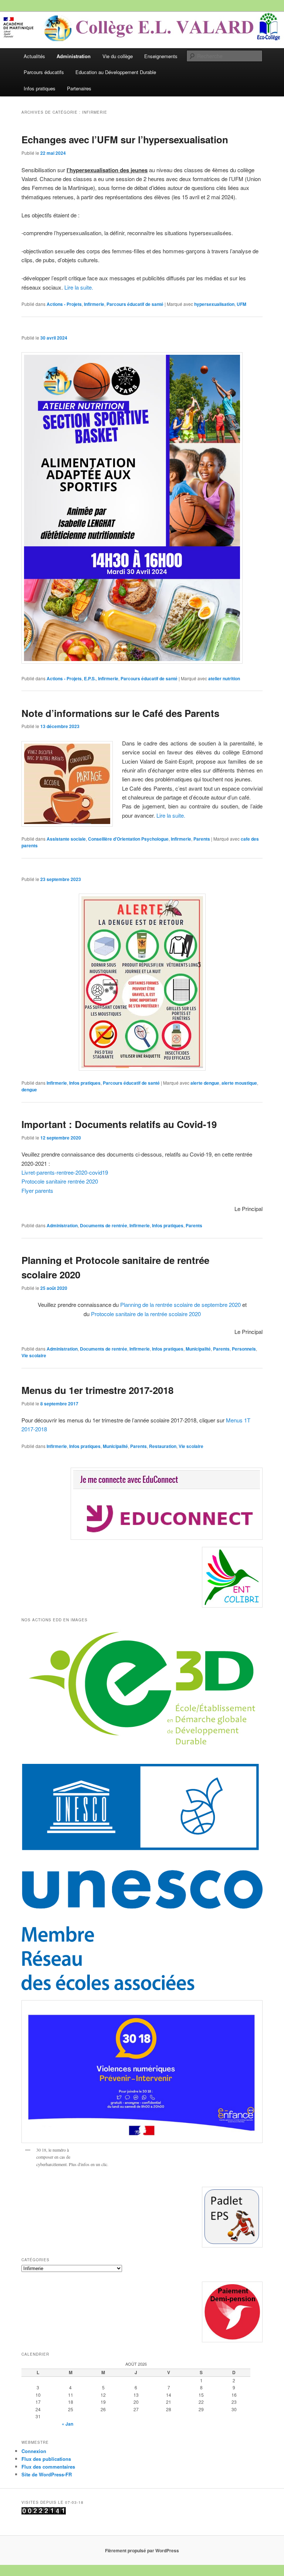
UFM (241, 304)
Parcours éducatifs (44, 72)
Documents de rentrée (104, 1225)
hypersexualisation (214, 304)
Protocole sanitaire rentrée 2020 (60, 1181)
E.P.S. (90, 678)
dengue (29, 1090)
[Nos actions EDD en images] (142, 1750)
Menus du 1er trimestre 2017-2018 (97, 1390)
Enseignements (161, 56)
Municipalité (198, 1349)
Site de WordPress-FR (47, 2474)
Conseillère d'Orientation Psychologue (128, 839)
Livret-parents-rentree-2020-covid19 (65, 1172)
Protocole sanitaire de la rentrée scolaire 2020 (146, 1314)
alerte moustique (239, 1083)
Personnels (244, 1349)
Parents (202, 839)
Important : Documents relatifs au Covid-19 (119, 1124)
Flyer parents (37, 1190)
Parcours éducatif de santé (135, 304)
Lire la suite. (79, 287)
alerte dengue (205, 1083)
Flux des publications (46, 2459)
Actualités (34, 56)
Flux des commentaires (48, 2467)
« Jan (67, 2424)
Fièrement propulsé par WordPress (142, 2550)
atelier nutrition (224, 678)
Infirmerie (94, 304)
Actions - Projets (64, 304)
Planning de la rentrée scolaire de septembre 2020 (180, 1304)
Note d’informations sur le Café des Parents (120, 713)
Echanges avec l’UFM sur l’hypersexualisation (125, 139)
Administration (74, 56)
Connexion (34, 2451)
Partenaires (79, 88)
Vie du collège (118, 56)
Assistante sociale (66, 839)
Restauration (163, 1446)
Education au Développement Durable (116, 72)
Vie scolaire (34, 1355)
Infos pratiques (40, 88)
